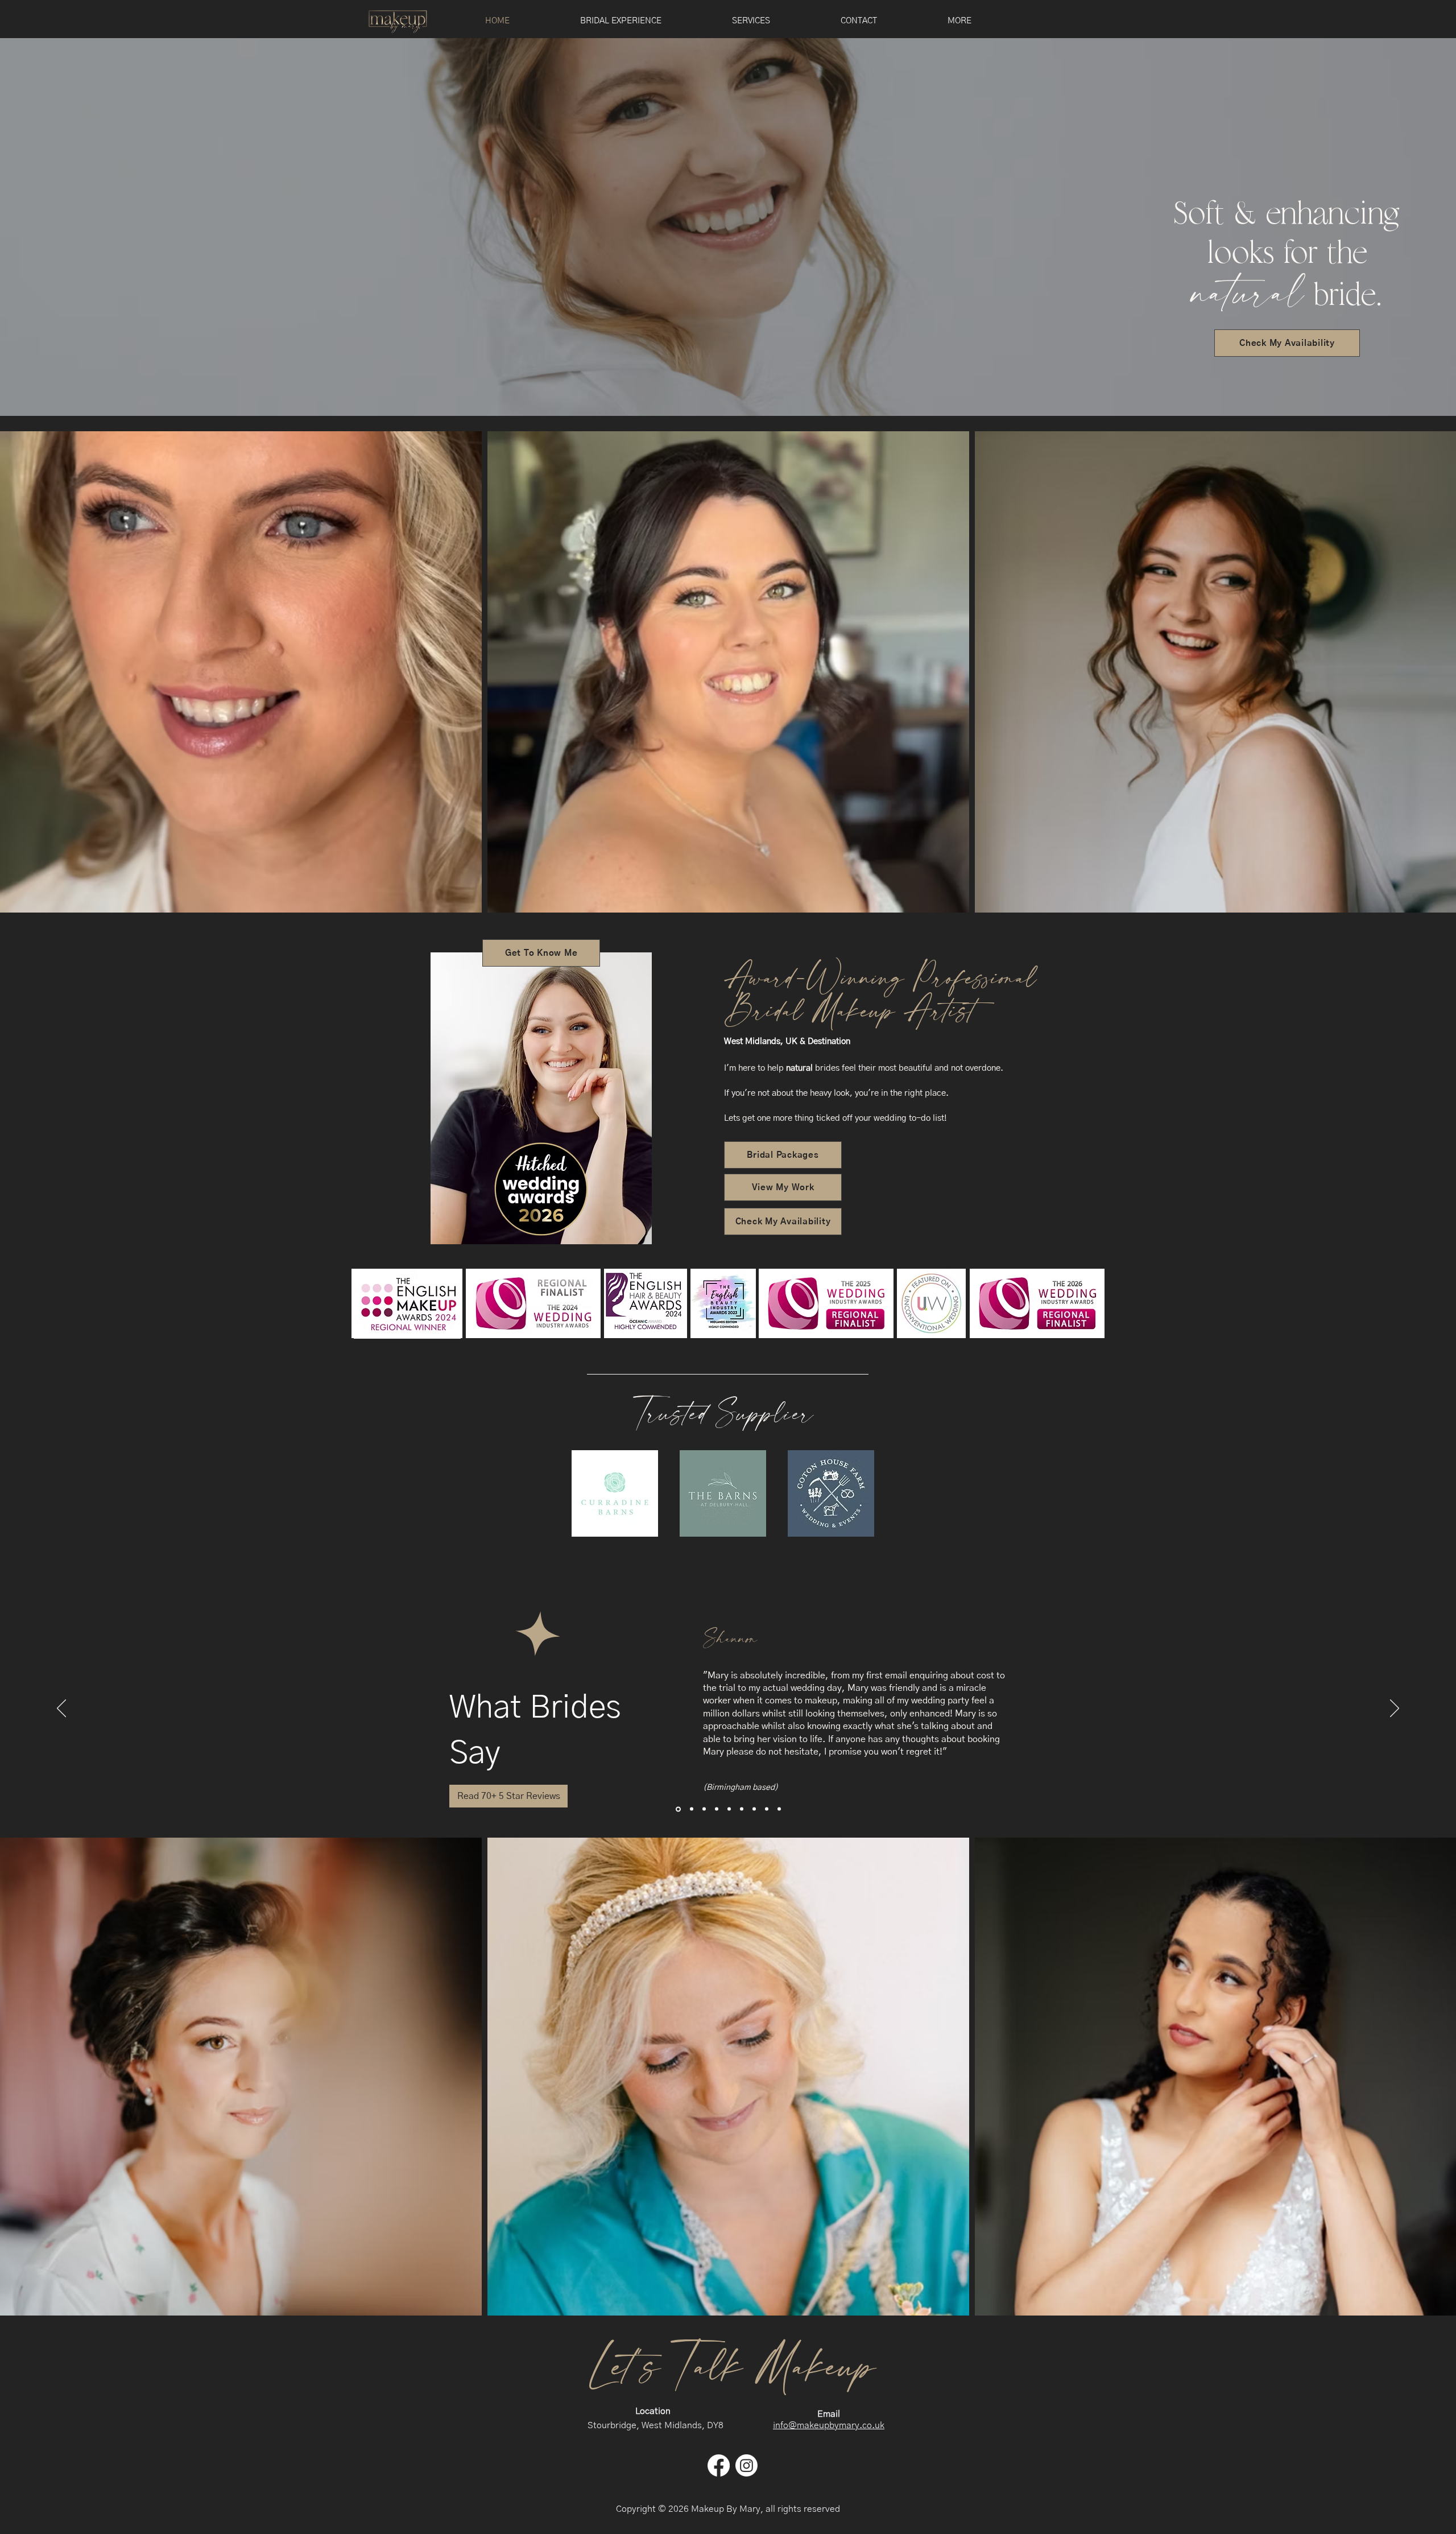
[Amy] (729, 1809)
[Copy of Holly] (754, 1809)
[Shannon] (677, 1809)
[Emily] (717, 1809)
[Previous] (61, 1709)
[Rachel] (767, 1809)
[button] (751, 21)
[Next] (1395, 1709)
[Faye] (704, 1809)
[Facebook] (719, 2465)
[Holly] (742, 1809)
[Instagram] (746, 2465)
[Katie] (691, 1809)
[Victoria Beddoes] (779, 1809)
